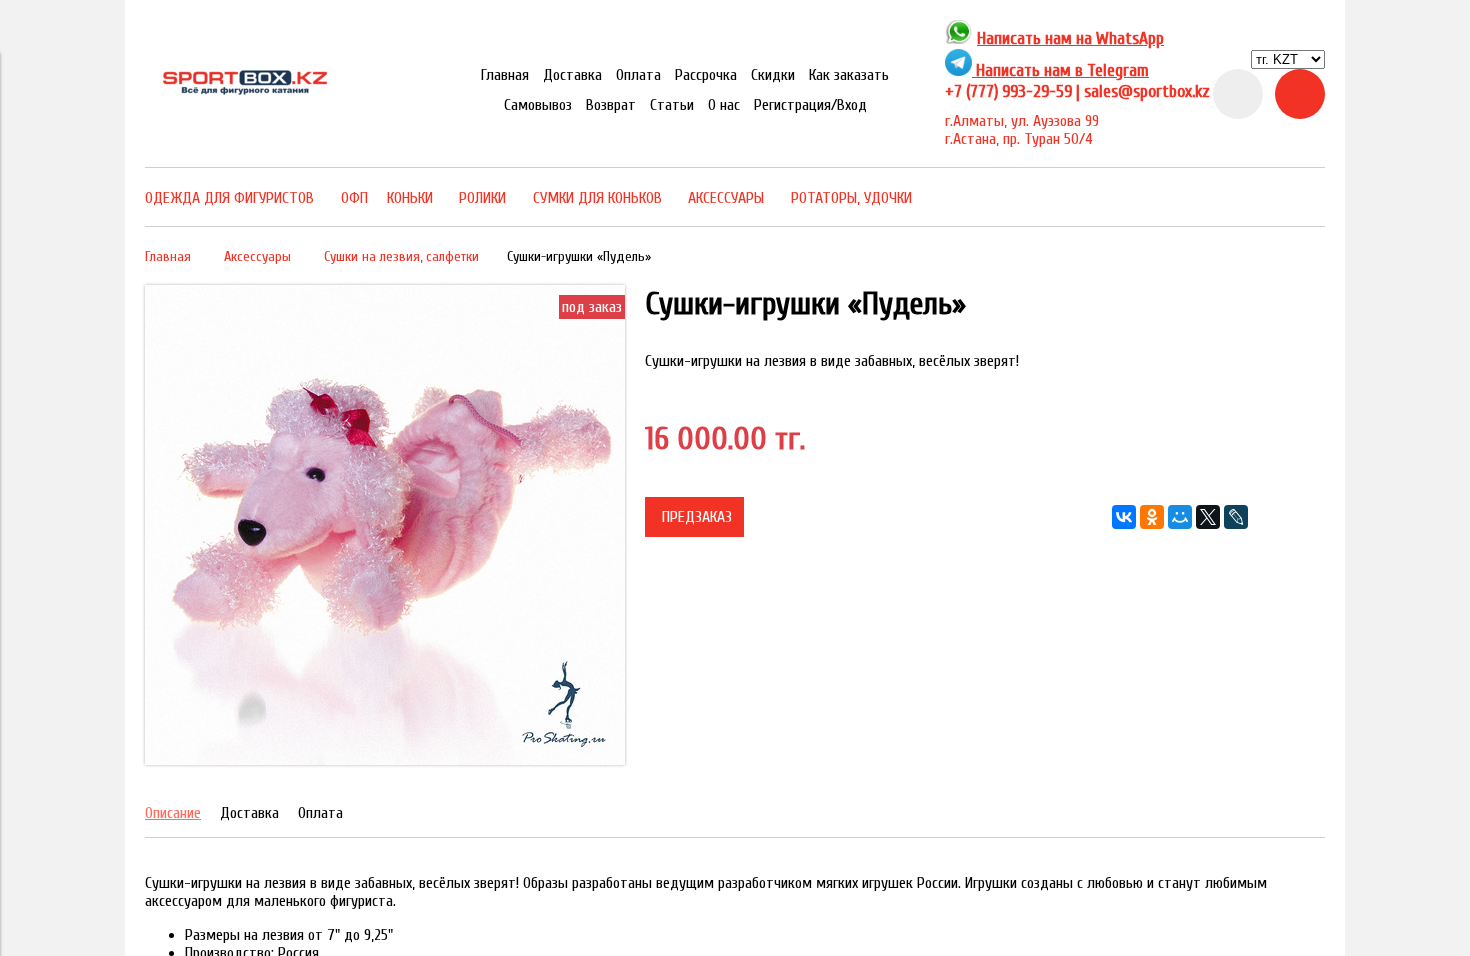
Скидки (773, 75)
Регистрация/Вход (810, 105)
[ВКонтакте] (1124, 517)
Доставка (572, 75)
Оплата (638, 75)
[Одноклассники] (1152, 517)
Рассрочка (706, 75)
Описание (173, 813)
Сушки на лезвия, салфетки (401, 256)
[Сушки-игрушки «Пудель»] (385, 760)
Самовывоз (538, 105)
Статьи (672, 105)
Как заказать (849, 75)
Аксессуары (257, 256)
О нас (724, 105)
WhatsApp (1130, 38)
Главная (505, 75)
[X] (1208, 517)
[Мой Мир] (1180, 517)
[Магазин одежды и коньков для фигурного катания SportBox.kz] (245, 92)
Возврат (611, 105)
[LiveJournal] (1236, 517)
